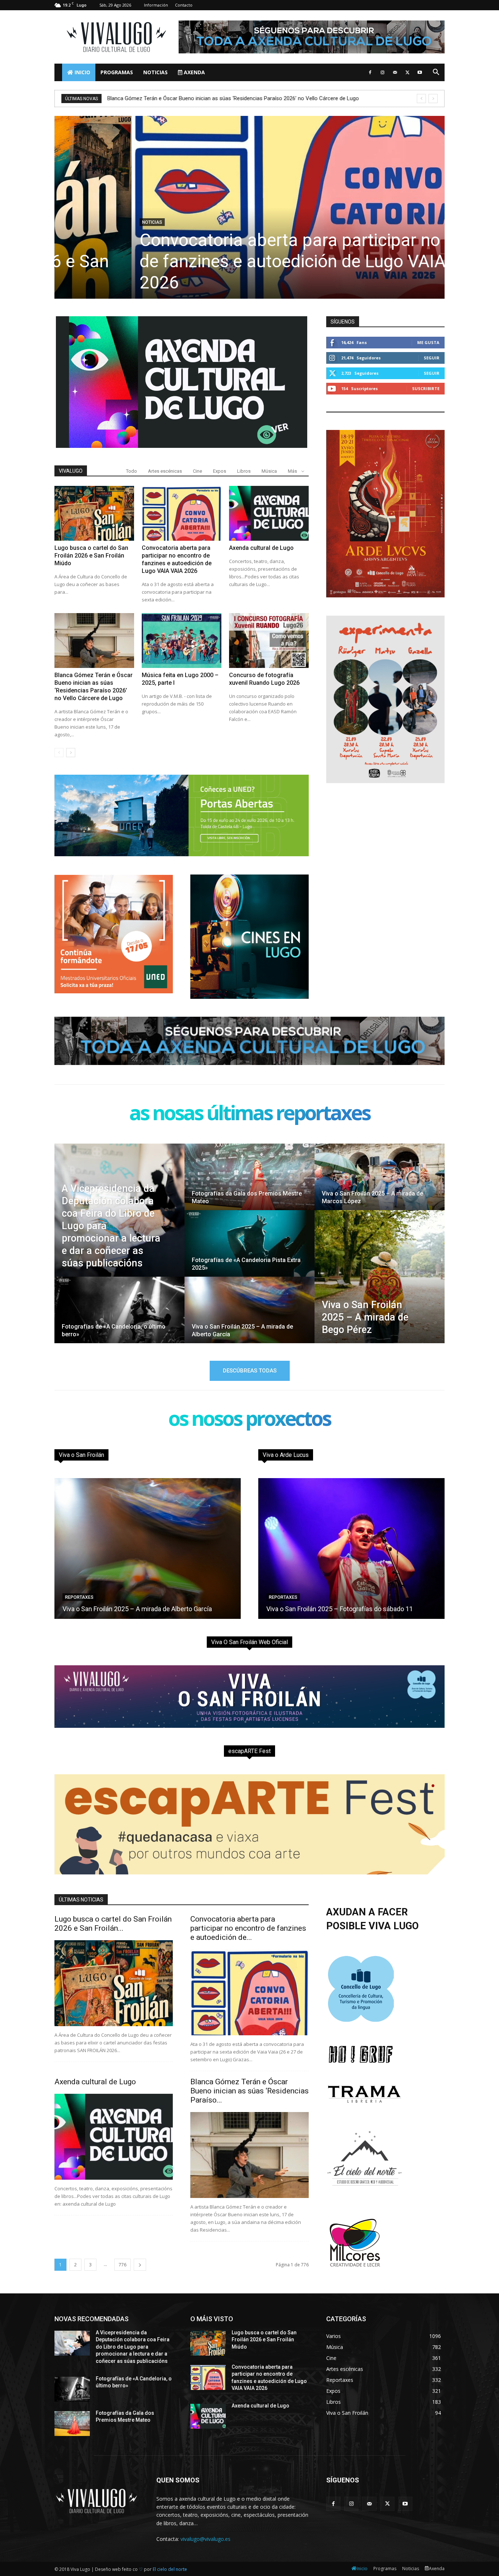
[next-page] (71, 753)
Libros (244, 471)
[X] (407, 72)
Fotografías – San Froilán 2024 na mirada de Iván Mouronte (351, 1609)
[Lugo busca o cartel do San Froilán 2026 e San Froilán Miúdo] (94, 513)
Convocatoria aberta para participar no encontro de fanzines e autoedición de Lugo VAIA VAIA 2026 (249, 261)
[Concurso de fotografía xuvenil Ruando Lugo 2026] (269, 641)
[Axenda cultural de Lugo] (269, 513)
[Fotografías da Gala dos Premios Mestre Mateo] (249, 1184)
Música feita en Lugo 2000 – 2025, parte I (157, 98)
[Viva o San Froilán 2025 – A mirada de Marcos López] (380, 1184)
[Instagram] (382, 72)
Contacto (184, 5)
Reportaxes (79, 1597)
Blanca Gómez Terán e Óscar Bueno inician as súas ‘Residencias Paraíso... (249, 2091)
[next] (433, 99)
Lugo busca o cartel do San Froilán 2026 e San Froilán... (113, 1924)
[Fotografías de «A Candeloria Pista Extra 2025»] (249, 1250)
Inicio (82, 72)
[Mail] (395, 72)
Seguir (432, 358)
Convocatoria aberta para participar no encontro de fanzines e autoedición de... (248, 1928)
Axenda (194, 72)
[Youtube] (420, 72)
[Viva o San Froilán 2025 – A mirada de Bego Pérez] (380, 1277)
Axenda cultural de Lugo (261, 548)
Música (269, 471)
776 (123, 2265)
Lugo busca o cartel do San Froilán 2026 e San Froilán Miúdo (91, 556)
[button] (436, 73)
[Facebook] (370, 72)
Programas (117, 72)
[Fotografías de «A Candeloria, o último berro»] (119, 1317)
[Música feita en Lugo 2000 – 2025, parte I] (182, 641)
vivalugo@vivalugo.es (205, 2539)
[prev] (421, 99)
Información (156, 5)
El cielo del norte (170, 2569)
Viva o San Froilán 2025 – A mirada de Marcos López (138, 1609)
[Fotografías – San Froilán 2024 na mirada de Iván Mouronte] (351, 1548)
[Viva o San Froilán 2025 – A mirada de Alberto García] (249, 1317)
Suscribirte (426, 388)
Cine (197, 471)
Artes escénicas (165, 471)
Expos (220, 471)
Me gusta (428, 342)
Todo (132, 471)
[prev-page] (59, 753)
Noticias (155, 72)
